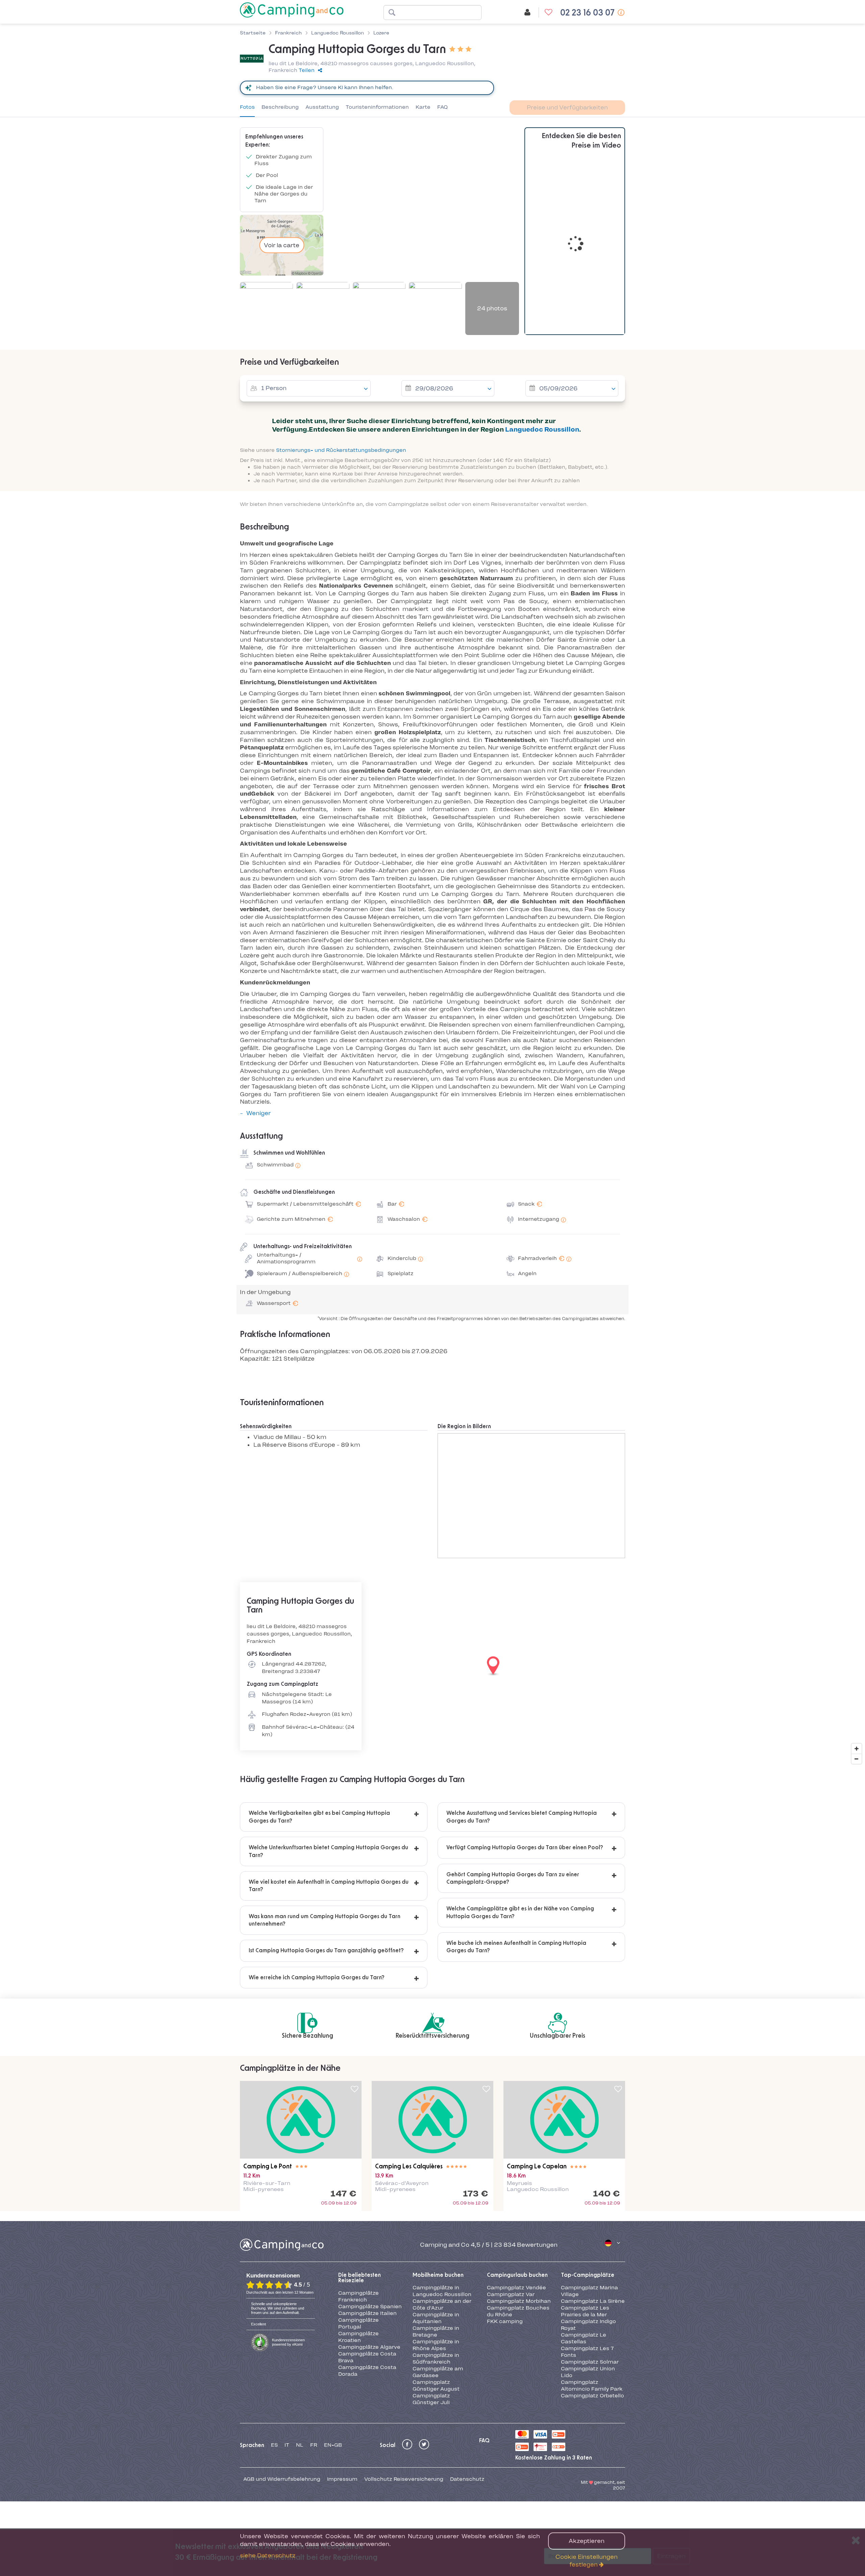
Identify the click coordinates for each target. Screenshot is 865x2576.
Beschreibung (280, 107)
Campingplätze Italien (367, 2313)
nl (300, 2445)
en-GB (333, 2445)
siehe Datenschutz (268, 2555)
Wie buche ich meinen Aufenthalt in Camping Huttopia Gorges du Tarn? (516, 1947)
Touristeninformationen (377, 107)
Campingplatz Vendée (516, 2288)
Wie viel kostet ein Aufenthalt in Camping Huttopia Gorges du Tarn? (329, 1886)
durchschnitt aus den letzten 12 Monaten (280, 2292)
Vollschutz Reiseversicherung (404, 2479)
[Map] (432, 1666)
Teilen (307, 70)
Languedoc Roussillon (542, 429)
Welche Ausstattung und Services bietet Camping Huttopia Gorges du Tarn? (522, 1817)
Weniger (258, 1113)
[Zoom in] (857, 1749)
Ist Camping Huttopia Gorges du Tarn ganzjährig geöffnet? (326, 1951)
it (287, 2445)
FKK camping (505, 2321)
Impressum (342, 2479)
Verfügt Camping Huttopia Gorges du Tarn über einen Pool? (525, 1848)
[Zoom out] (857, 1759)
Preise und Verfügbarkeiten (567, 107)
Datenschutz (467, 2479)
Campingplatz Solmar (590, 2362)
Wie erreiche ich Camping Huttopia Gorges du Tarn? (317, 1978)
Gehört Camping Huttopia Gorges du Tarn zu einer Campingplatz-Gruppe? (513, 1878)
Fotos (247, 107)
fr (314, 2445)
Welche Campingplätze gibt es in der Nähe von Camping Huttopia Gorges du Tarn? (520, 1912)
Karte (423, 107)
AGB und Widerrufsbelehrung (282, 2479)
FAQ (442, 107)
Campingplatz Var (511, 2294)
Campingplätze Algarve (369, 2347)
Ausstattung (322, 107)
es (274, 2445)
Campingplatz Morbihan (519, 2301)
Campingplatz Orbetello (592, 2396)
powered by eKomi (288, 2342)
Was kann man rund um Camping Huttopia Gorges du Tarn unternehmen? (325, 1920)
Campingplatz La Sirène (593, 2301)
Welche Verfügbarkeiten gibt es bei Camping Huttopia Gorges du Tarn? (319, 1817)
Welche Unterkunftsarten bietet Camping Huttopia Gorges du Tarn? (328, 1851)
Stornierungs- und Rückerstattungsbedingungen (341, 450)
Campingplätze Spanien (370, 2307)
